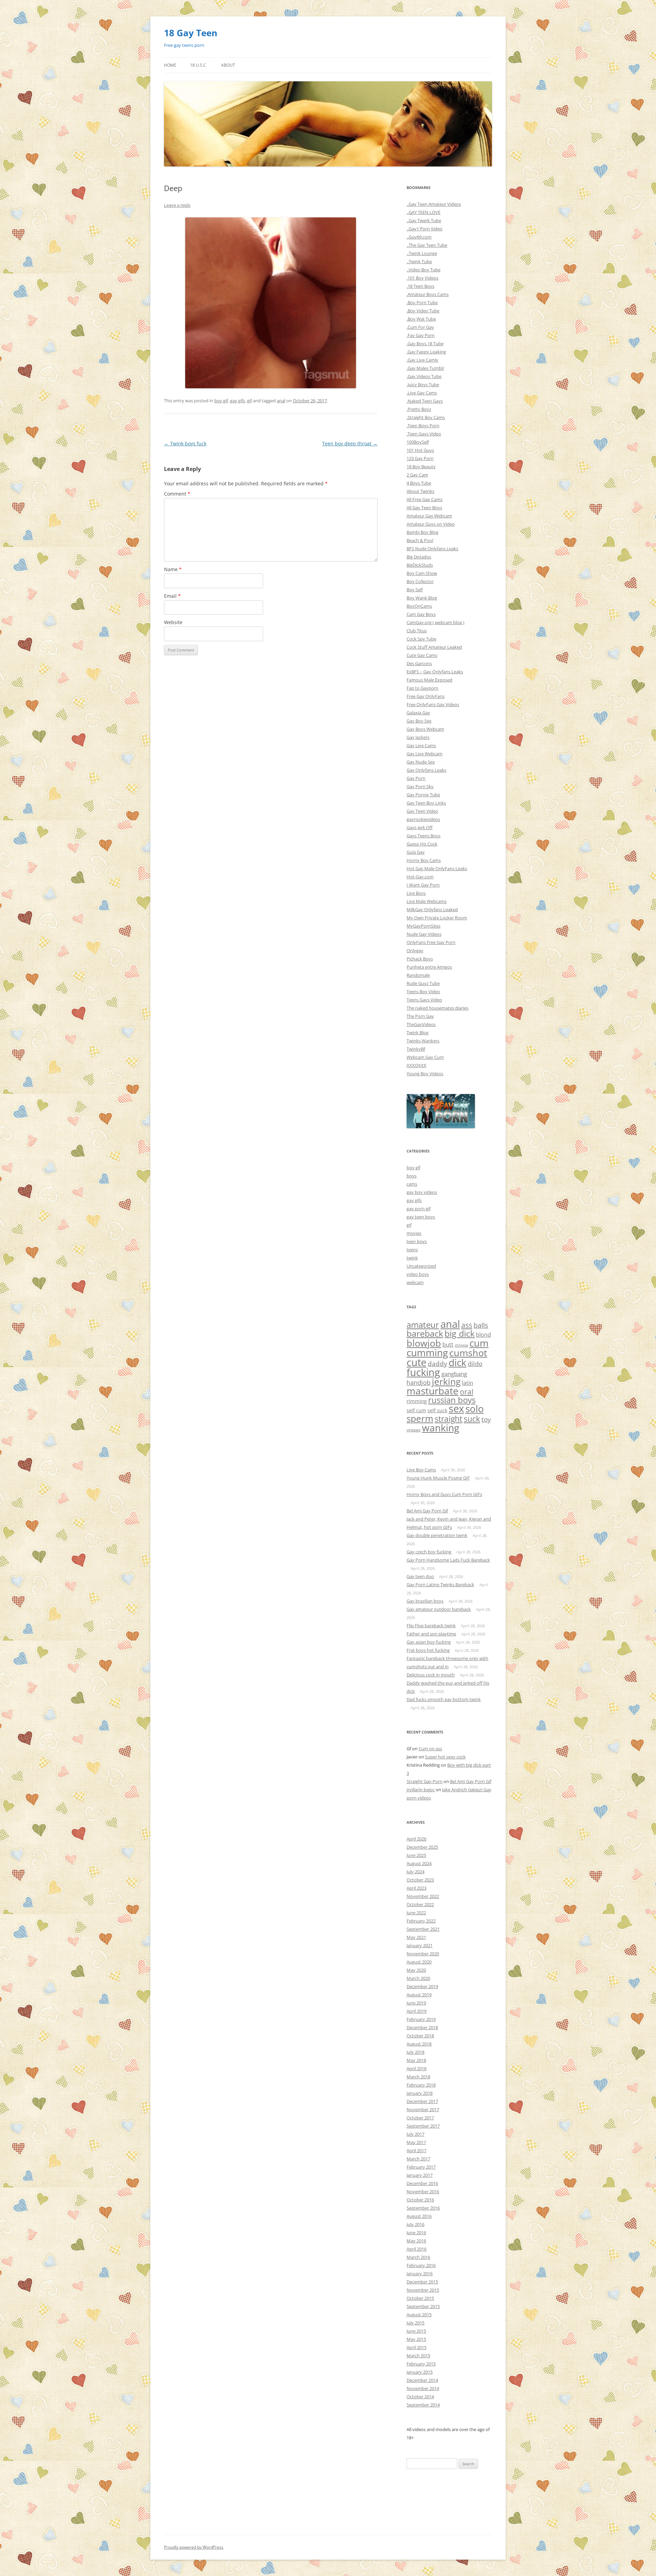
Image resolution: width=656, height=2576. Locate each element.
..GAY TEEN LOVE (423, 212)
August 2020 (419, 1962)
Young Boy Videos (425, 1074)
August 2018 (419, 2044)
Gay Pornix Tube (423, 795)
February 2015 (421, 2364)
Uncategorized (421, 1266)
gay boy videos (422, 1192)
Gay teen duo (420, 1576)
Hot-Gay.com (420, 877)
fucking (423, 1372)
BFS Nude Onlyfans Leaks (432, 549)
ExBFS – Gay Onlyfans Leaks (435, 672)
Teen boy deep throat (350, 443)
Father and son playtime (431, 1634)
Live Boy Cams (421, 1470)
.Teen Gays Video (424, 434)
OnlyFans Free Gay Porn (431, 942)
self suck (437, 1411)
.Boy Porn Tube (422, 302)
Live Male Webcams (427, 901)
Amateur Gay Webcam (429, 516)
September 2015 (423, 2306)
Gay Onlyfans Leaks (426, 770)
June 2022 (416, 1913)
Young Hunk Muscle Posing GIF (438, 1478)
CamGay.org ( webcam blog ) (435, 622)
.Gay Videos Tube (424, 376)
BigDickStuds (420, 565)
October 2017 (420, 2118)
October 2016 (420, 2200)
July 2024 (415, 1872)
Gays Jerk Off (420, 827)
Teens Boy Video (423, 992)
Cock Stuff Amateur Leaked (434, 647)
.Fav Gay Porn (421, 335)
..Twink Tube (419, 261)
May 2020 (416, 1970)
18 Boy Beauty (421, 467)
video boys (418, 1274)
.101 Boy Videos (422, 278)
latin (468, 1383)
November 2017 (423, 2109)
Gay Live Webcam (425, 754)
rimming (417, 1401)
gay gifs (237, 401)
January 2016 (420, 2274)
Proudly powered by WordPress (194, 2547)
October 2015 (420, 2298)
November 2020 (423, 1954)
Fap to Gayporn (422, 688)
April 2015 (416, 2347)
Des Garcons (419, 663)
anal (281, 401)
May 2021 (416, 1937)
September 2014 (423, 2405)
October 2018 (420, 2036)
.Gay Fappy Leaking (426, 352)
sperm (420, 1418)
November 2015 (423, 2290)
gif (249, 401)
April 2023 (416, 1888)
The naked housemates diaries (438, 1008)
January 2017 (420, 2175)
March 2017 (418, 2159)
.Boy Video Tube (423, 311)
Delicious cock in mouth (431, 1675)
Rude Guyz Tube (423, 983)
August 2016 (419, 2216)
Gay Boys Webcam (425, 729)
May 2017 (416, 2142)
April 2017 (416, 2150)
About (228, 65)
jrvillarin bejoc (421, 1790)
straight (448, 1419)
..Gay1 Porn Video (425, 229)
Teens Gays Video (424, 1000)
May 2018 (416, 2060)
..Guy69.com (419, 237)
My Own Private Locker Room (437, 918)
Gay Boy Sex (419, 721)
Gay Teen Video (422, 811)
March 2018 (418, 2077)
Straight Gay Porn (425, 1781)
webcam (415, 1282)
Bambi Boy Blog (422, 532)
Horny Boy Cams (424, 860)
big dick (460, 1333)
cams (412, 1184)
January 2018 (420, 2093)
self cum (416, 1411)
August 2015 (419, 2315)
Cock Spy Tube (421, 639)
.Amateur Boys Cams (428, 294)
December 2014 (422, 2380)
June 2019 (416, 2003)
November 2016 (423, 2191)
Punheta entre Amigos (429, 967)
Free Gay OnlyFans (426, 696)
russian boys (452, 1400)
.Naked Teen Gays (425, 401)
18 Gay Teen (191, 33)
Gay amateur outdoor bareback (439, 1609)
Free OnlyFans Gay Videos (433, 704)
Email (172, 596)
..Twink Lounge (422, 253)
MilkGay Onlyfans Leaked (432, 909)
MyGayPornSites (423, 926)
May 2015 (416, 2339)
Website (173, 622)
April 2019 (416, 2011)
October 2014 (420, 2397)
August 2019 (419, 1995)
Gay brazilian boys (425, 1601)
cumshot (468, 1353)
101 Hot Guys (420, 450)
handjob (419, 1383)
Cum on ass (430, 1749)
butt (448, 1345)
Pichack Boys (420, 959)
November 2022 (423, 1896)
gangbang (454, 1374)
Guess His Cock (422, 844)
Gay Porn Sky (420, 786)
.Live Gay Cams (422, 393)
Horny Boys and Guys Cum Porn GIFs (444, 1494)
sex (456, 1408)
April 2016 (416, 2249)
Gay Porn (416, 778)
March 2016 (418, 2257)
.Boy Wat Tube (421, 319)
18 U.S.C (198, 65)
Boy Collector (420, 581)
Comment (177, 494)
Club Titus (417, 631)
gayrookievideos (423, 819)
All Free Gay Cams (425, 499)
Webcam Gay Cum (425, 1057)
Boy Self (415, 590)
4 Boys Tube (419, 483)
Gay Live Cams (421, 745)
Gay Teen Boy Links (426, 803)
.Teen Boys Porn (423, 426)
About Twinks (420, 491)
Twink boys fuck (185, 443)
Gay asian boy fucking (429, 1642)
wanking (441, 1428)
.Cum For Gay (420, 327)
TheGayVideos (421, 1024)
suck (472, 1419)
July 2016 (415, 2224)
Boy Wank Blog (422, 598)
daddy (438, 1364)
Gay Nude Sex (421, 762)
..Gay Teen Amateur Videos (434, 204)
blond (483, 1335)
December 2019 (422, 1986)
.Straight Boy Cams (426, 417)
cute (416, 1362)
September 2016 (423, 2208)
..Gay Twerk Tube (424, 220)
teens (412, 1250)
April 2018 (416, 2068)
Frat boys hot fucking (428, 1650)
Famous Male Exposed (429, 680)
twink (412, 1258)
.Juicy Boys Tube (423, 385)
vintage (414, 1430)
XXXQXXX (416, 1065)
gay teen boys (421, 1217)
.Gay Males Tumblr (425, 368)
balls (481, 1325)
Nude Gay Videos (424, 934)
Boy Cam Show (422, 573)
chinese (461, 1345)
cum (479, 1343)
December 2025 (422, 1847)
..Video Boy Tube (423, 270)
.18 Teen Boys (420, 286)
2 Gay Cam (417, 475)
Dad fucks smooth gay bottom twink (444, 1699)
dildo (475, 1364)
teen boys (417, 1241)
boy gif (221, 401)
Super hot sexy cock (445, 1757)
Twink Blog (418, 1033)
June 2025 (416, 1855)
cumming (427, 1352)
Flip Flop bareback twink (431, 1626)
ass (467, 1325)
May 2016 (416, 2241)
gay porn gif (419, 1209)
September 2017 (423, 2126)
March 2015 (418, 2356)
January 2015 (420, 2372)
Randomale (418, 975)
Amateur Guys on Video (431, 524)
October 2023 (420, 1880)
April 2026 (416, 1839)
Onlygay (415, 950)
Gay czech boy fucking (429, 1552)
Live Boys (416, 893)
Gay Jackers (418, 737)
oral (467, 1392)
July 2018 (415, 2052)
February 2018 (421, 2085)
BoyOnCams (419, 606)
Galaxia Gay (418, 713)
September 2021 (423, 1929)
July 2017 (415, 2134)
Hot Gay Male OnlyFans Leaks (437, 868)
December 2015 (422, 2282)
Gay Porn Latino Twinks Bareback (440, 1584)
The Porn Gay (420, 1016)
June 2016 (416, 2233)
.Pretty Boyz (419, 409)
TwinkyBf (416, 1049)
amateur (423, 1325)
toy (486, 1419)
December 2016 (422, 2183)
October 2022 (420, 1904)
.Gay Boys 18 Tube (425, 343)
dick (457, 1362)
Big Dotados (419, 557)
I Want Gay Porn (423, 885)
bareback (425, 1333)
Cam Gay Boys (421, 614)
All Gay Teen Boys (424, 508)
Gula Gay (416, 852)
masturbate (433, 1391)
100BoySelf (418, 442)
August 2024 (419, 1863)
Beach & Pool (420, 540)
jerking (446, 1381)
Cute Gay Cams (422, 655)
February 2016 (421, 2265)
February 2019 (421, 2019)
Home (170, 65)
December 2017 (422, 2101)
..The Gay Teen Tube (427, 245)
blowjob (424, 1343)
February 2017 (421, 2167)
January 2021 (420, 1945)
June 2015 (416, 2331)
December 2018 (422, 2027)
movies (414, 1233)
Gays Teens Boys (423, 836)
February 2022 (421, 1921)
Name (173, 569)
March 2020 (418, 1978)
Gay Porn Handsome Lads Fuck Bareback (448, 1560)
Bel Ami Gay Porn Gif (427, 1511)
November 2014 (423, 2388)
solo (475, 1408)
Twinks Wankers (423, 1041)
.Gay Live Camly (422, 360)
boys (412, 1176)
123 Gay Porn (420, 458)
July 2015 (415, 2323)
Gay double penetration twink (437, 1535)
